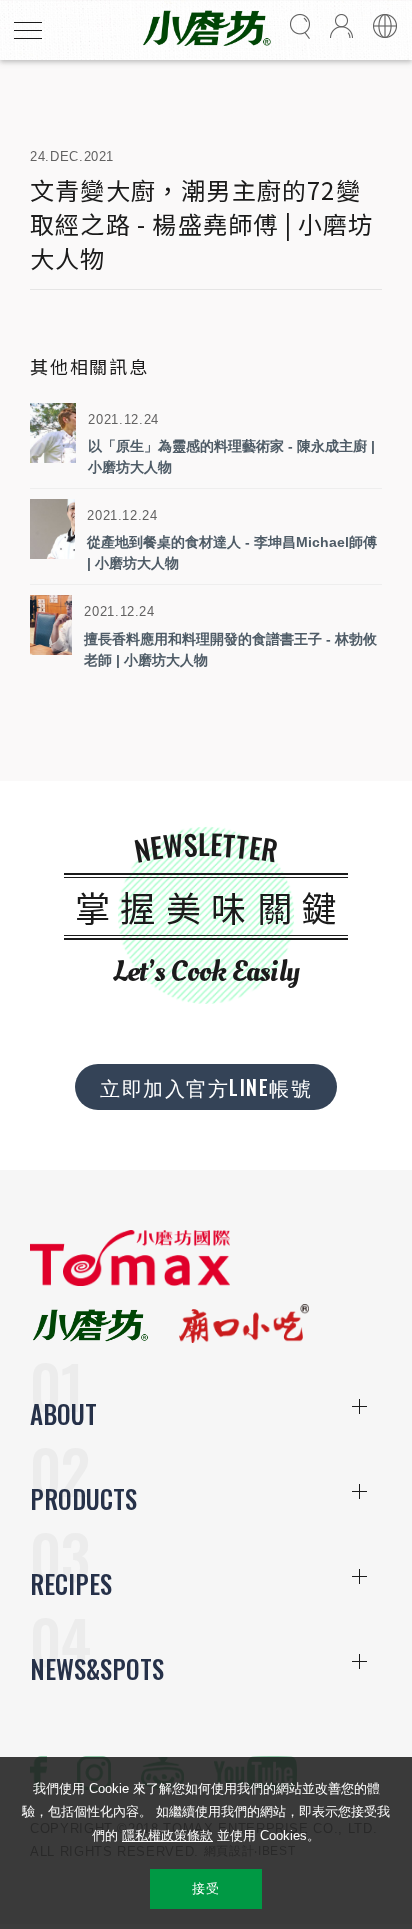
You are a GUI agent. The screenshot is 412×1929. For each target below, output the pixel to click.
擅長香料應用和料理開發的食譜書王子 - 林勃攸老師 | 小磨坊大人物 (230, 649)
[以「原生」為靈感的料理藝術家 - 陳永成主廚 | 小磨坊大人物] (53, 433)
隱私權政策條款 (167, 1835)
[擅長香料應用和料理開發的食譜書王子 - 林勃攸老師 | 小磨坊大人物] (51, 625)
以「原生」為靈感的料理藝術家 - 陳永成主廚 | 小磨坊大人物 (231, 456)
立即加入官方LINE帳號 (206, 1087)
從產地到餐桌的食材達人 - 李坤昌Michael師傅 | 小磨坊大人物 (232, 552)
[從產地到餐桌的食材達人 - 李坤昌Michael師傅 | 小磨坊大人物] (52, 529)
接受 (205, 1888)
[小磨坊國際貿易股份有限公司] (130, 1281)
